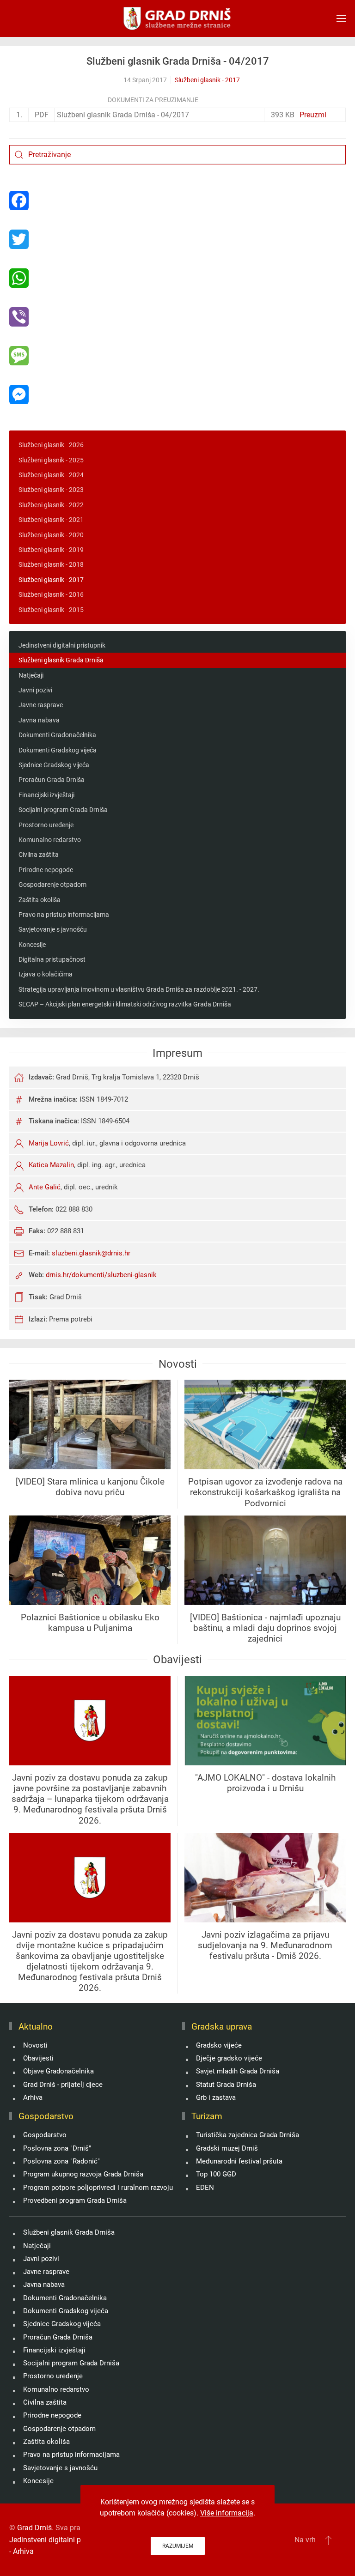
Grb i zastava (216, 2097)
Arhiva (33, 2097)
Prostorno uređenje (46, 825)
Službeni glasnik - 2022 (51, 505)
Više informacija (227, 2513)
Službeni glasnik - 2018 (51, 564)
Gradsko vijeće (219, 2045)
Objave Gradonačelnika (58, 2071)
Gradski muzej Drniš (227, 2148)
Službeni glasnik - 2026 (51, 445)
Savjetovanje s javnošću (53, 929)
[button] (341, 18)
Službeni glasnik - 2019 (51, 550)
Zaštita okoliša (40, 900)
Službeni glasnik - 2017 (207, 80)
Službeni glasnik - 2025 (51, 460)
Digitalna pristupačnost (52, 959)
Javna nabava (39, 720)
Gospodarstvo (45, 2135)
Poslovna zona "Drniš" (57, 2148)
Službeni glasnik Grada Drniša (61, 660)
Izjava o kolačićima (46, 974)
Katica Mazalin (51, 1165)
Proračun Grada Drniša (52, 780)
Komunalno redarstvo (50, 840)
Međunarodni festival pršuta (239, 2161)
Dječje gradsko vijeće (229, 2058)
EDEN (205, 2188)
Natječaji (31, 675)
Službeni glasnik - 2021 (51, 520)
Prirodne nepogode (46, 870)
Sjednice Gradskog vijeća (54, 765)
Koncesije (32, 945)
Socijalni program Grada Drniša (63, 810)
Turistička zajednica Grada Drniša (248, 2135)
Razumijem (178, 2546)
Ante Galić (45, 1187)
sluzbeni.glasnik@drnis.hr (91, 1253)
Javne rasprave (41, 705)
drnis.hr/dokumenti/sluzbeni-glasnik (101, 1275)
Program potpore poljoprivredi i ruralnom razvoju (98, 2188)
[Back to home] (178, 18)
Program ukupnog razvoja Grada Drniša (83, 2174)
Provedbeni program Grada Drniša (75, 2200)
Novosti (35, 2045)
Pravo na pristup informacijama (64, 915)
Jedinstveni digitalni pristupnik (62, 645)
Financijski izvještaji (46, 795)
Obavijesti (38, 2058)
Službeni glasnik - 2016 (51, 594)
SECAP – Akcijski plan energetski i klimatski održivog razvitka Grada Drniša (125, 1004)
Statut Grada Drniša (226, 2085)
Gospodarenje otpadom (52, 885)
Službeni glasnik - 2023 (51, 490)
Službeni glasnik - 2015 (51, 610)
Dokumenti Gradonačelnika (57, 735)
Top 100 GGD (216, 2174)
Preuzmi (313, 115)
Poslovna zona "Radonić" (61, 2161)
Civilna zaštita (39, 855)
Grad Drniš (34, 2528)
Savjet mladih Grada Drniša (238, 2071)
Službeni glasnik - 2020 (51, 535)
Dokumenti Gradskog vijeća (58, 750)
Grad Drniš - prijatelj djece (63, 2085)
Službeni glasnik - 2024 (51, 475)
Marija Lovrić (49, 1143)
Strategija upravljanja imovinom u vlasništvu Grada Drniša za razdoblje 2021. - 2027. (139, 989)
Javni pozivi (35, 690)
